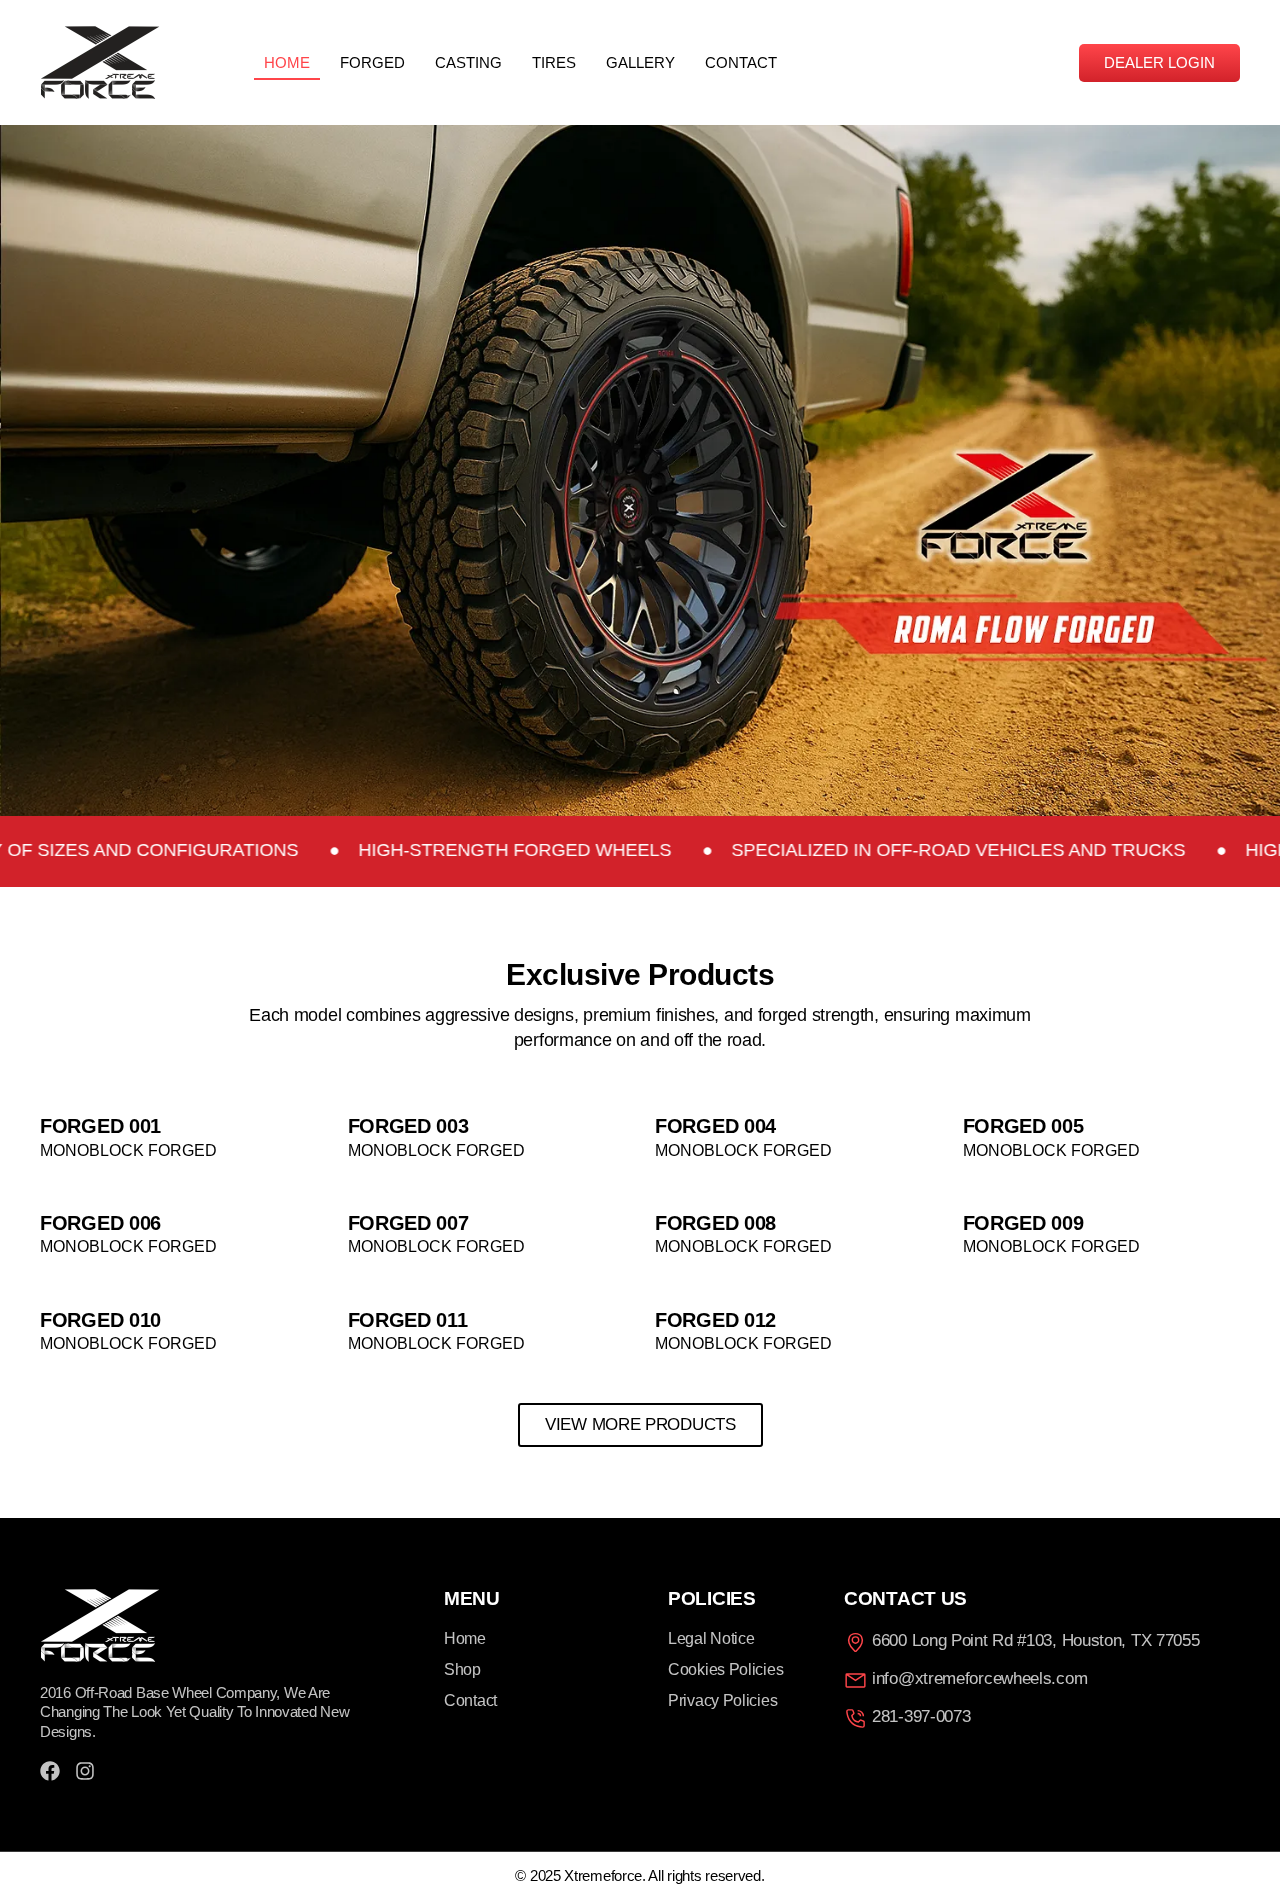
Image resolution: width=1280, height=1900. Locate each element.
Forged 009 (1023, 1223)
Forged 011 (408, 1320)
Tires (554, 62)
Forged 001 (100, 1126)
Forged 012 (715, 1320)
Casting (468, 62)
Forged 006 (100, 1223)
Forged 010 (100, 1320)
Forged (372, 62)
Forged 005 (1023, 1126)
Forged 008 (715, 1223)
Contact (741, 62)
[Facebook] (50, 1771)
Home (287, 62)
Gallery (640, 62)
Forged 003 (408, 1126)
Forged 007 (408, 1223)
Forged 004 (715, 1126)
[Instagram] (85, 1771)
